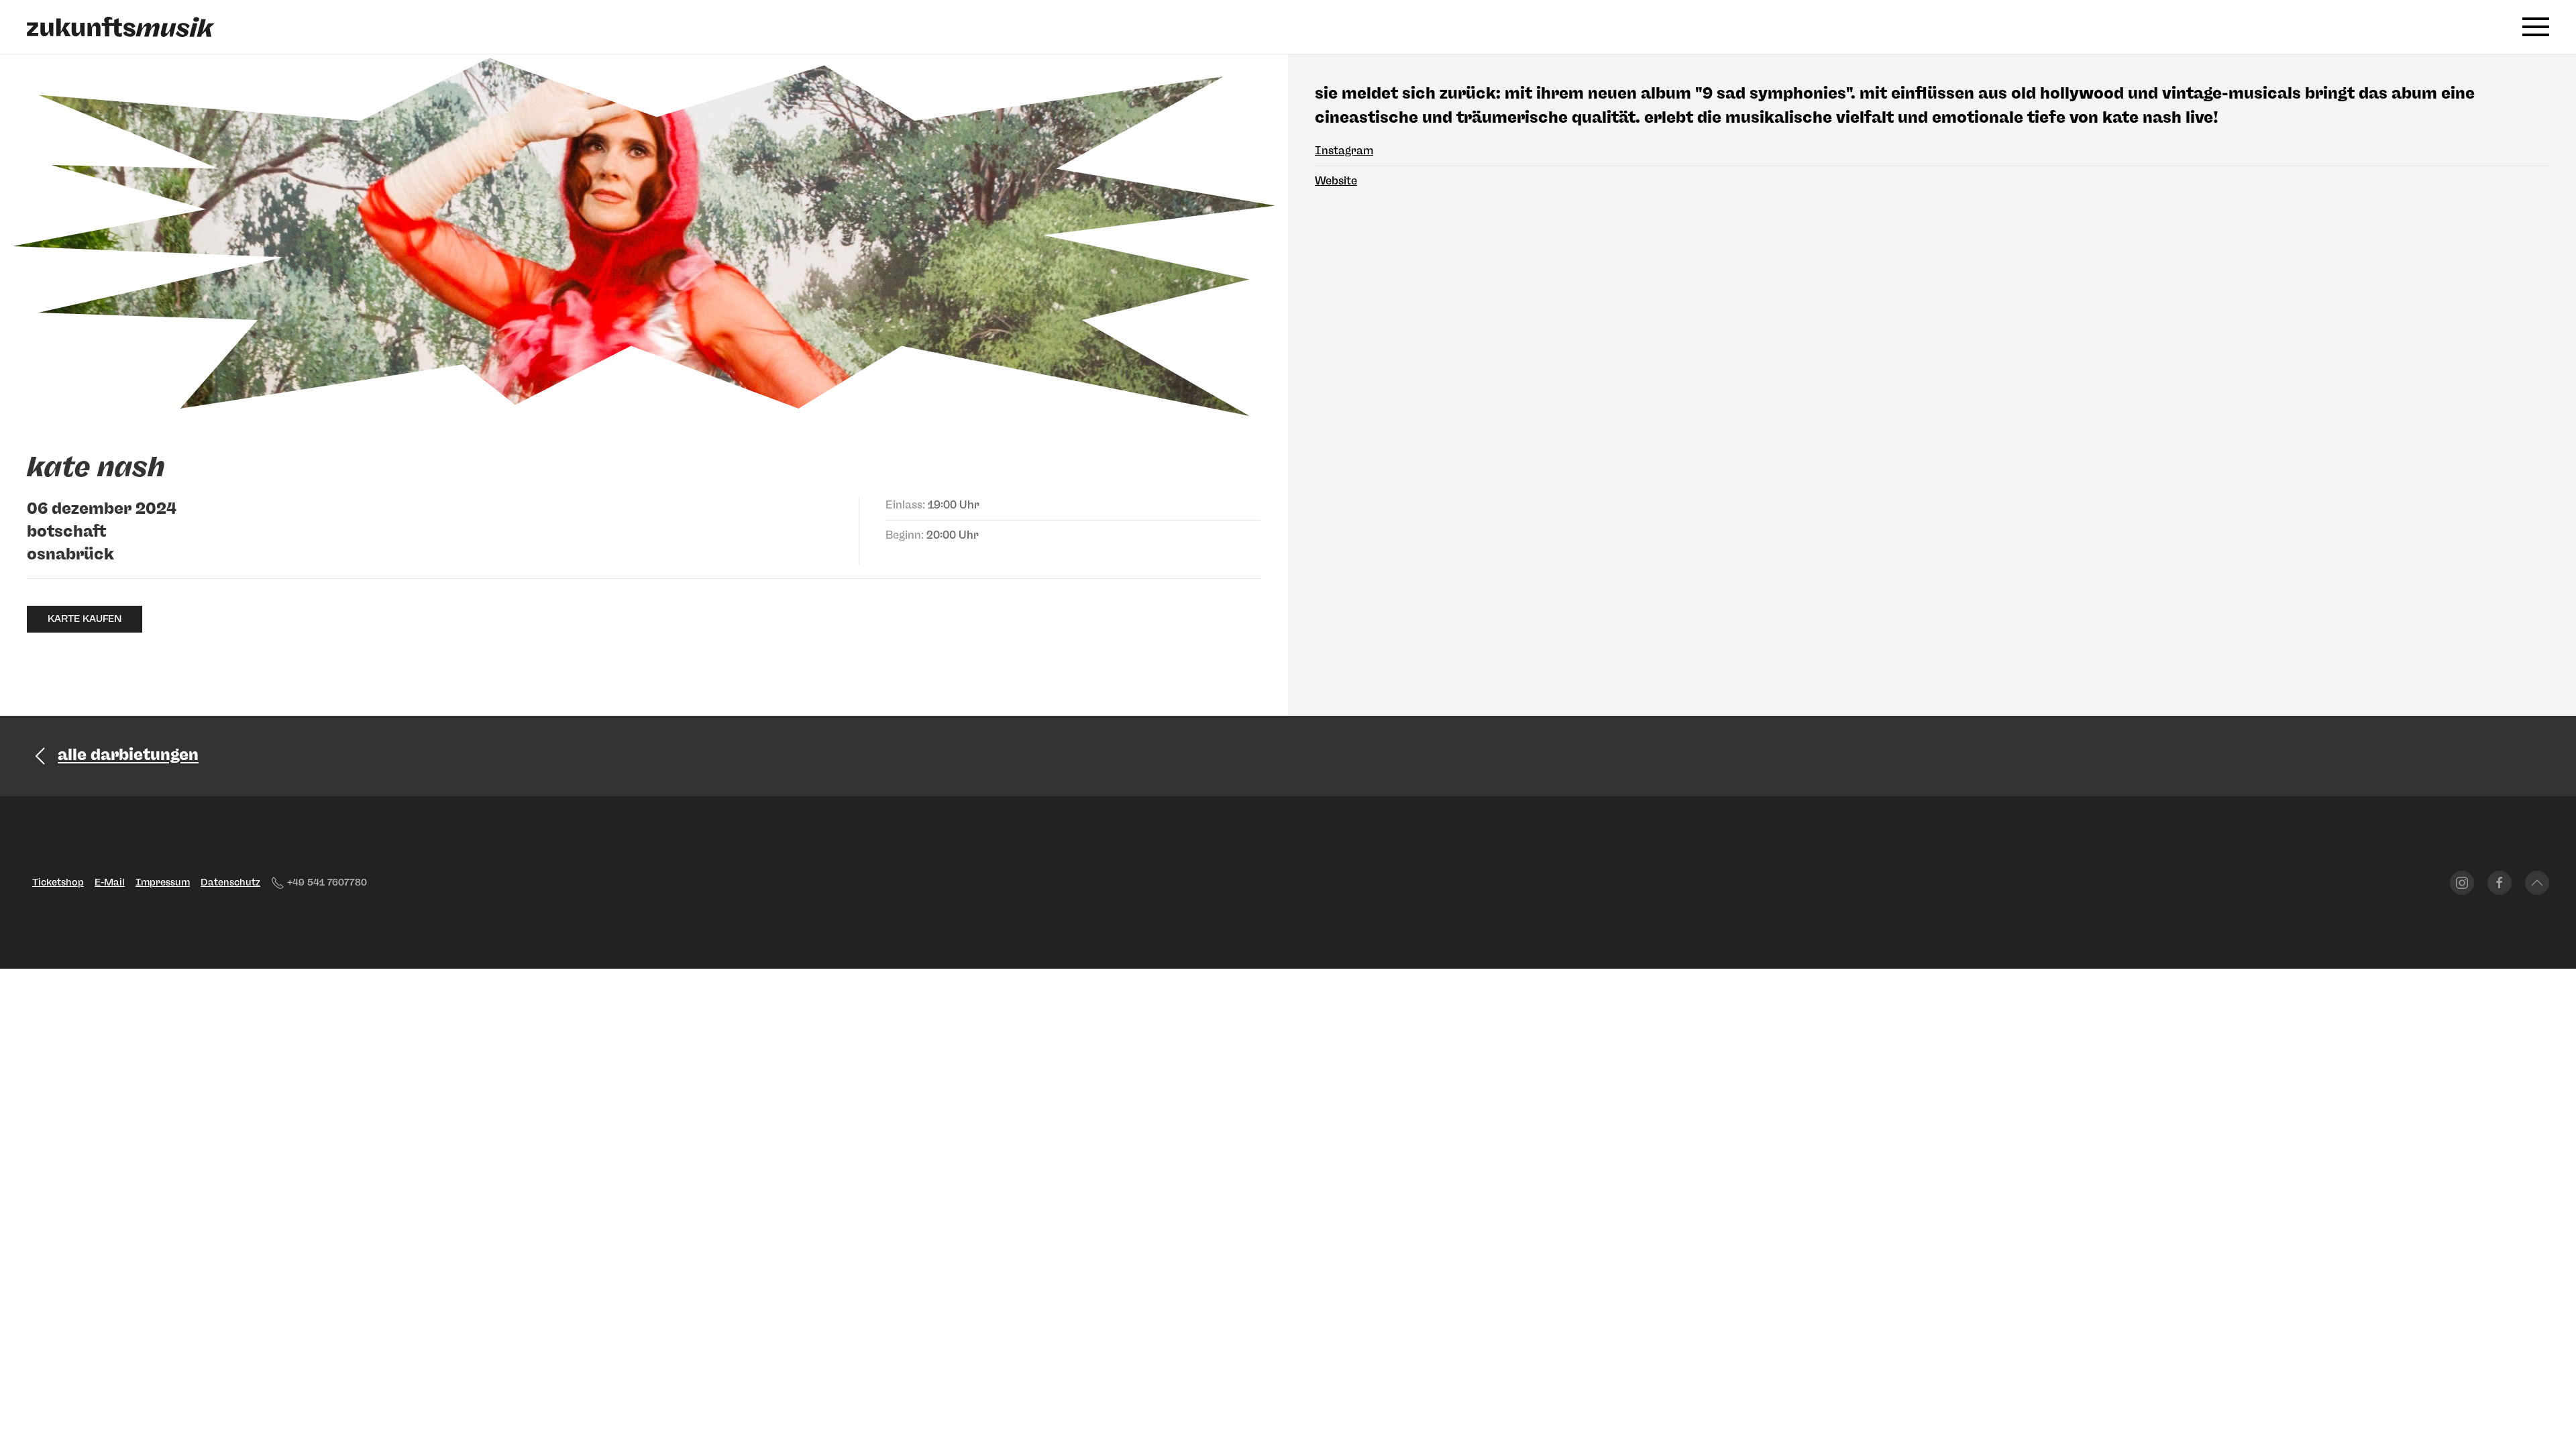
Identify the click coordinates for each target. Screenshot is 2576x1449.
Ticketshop (58, 882)
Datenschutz (230, 882)
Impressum (163, 882)
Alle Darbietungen (128, 755)
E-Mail (110, 882)
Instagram (1344, 151)
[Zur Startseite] (121, 27)
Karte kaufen (85, 619)
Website (1336, 181)
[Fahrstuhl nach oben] (2537, 883)
